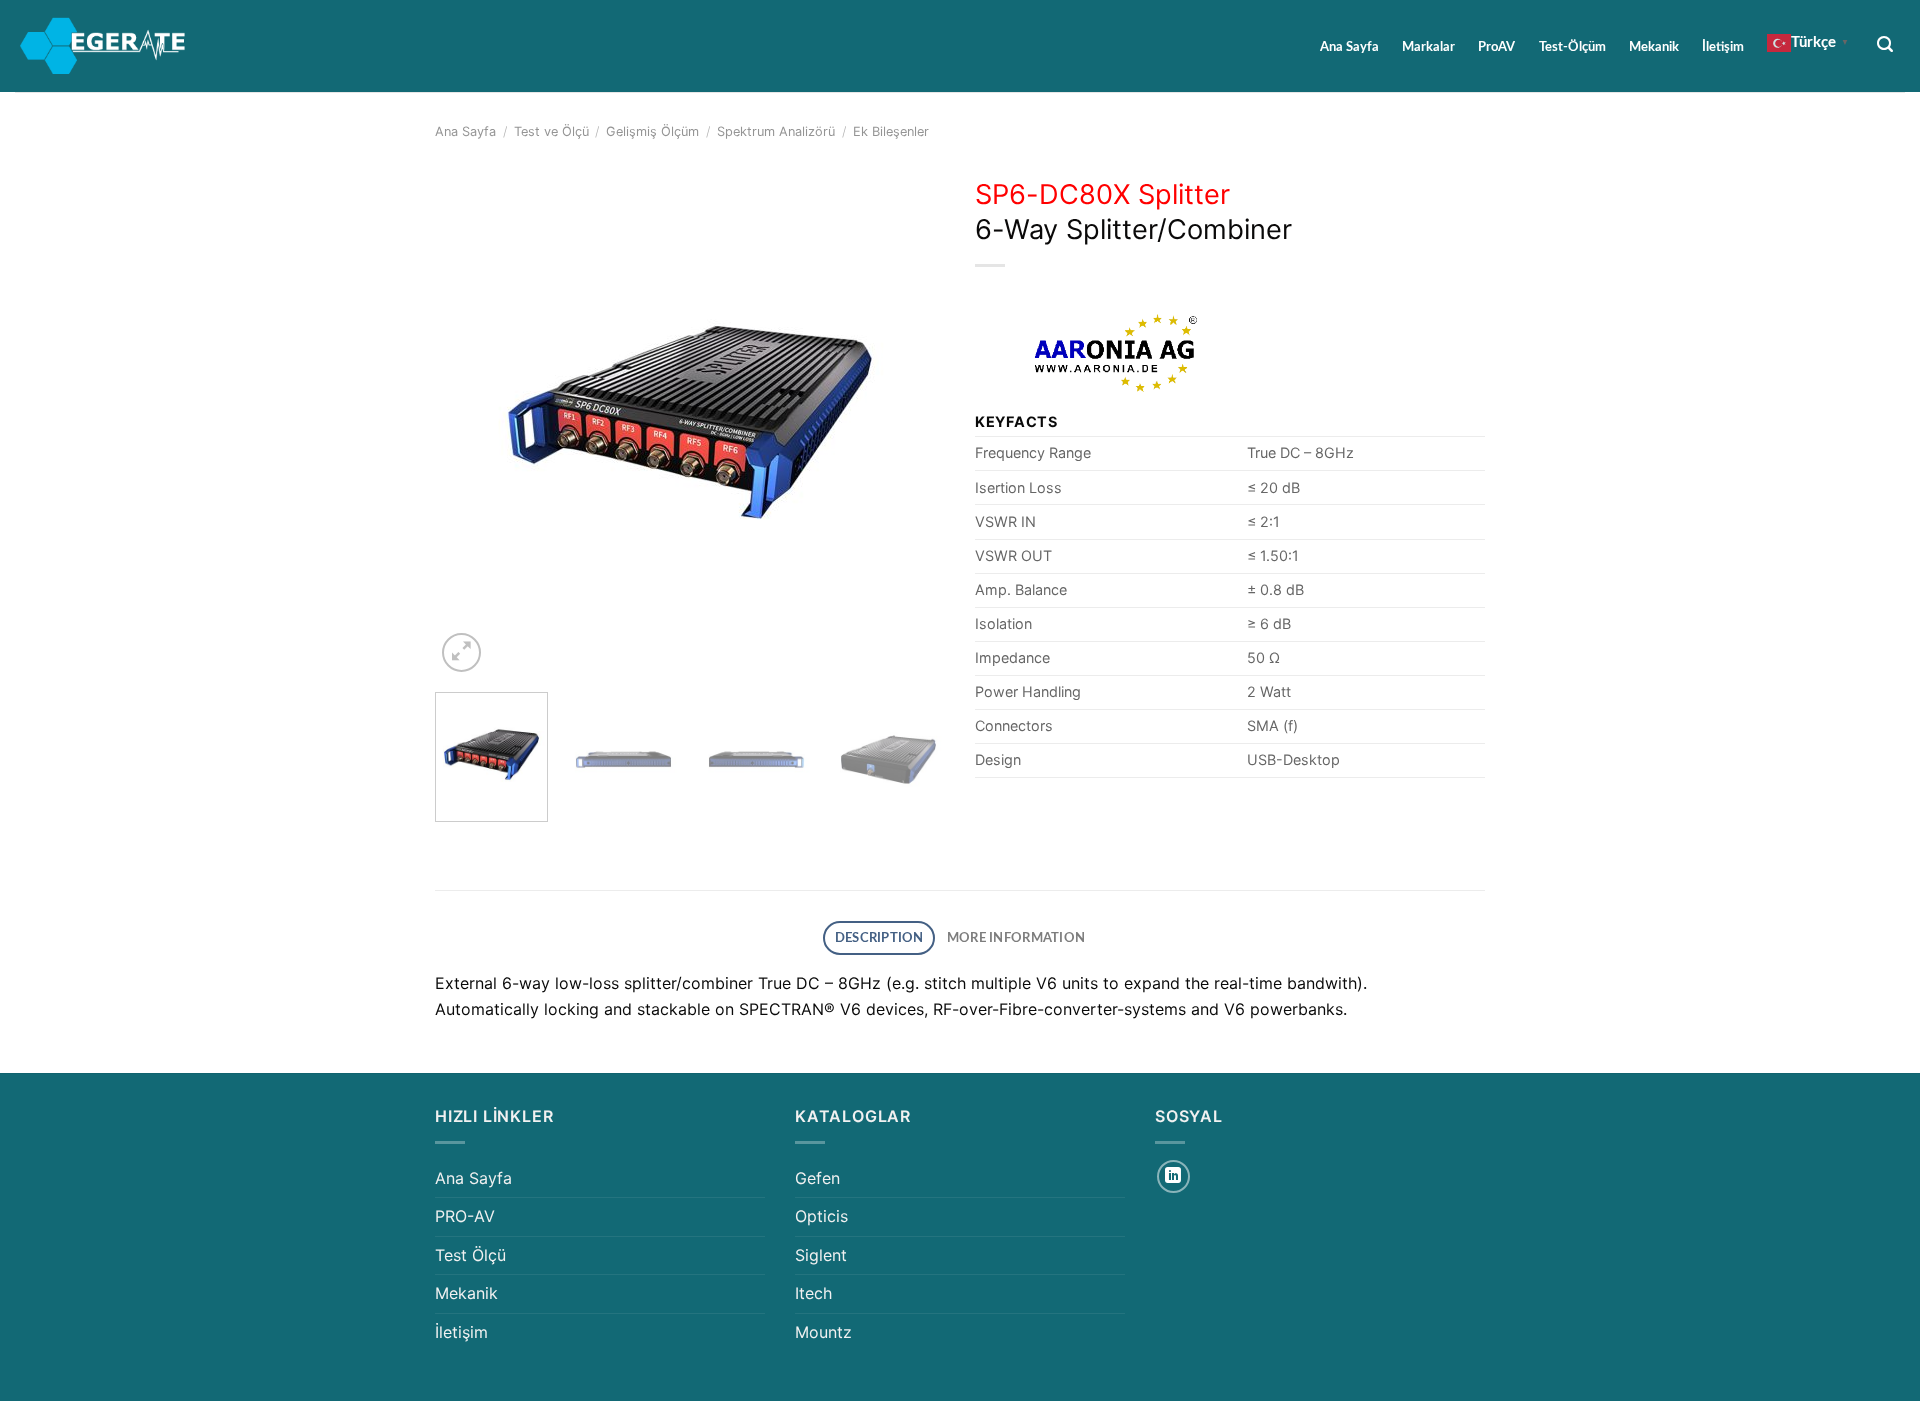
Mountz (823, 1332)
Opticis (821, 1216)
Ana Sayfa (1349, 47)
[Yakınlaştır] (461, 652)
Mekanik (1654, 47)
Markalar (1428, 47)
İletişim (1723, 47)
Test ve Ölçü (551, 131)
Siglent (821, 1255)
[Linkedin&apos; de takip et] (1173, 1176)
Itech (813, 1293)
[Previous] (470, 422)
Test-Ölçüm (1572, 47)
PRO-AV (465, 1216)
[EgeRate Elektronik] (103, 46)
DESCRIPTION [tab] (879, 938)
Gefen (817, 1178)
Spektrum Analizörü (776, 131)
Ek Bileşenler (891, 131)
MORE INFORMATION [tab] (1016, 938)
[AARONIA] (1115, 353)
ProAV (1496, 47)
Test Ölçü (470, 1255)
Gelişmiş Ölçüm (652, 131)
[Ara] (1885, 44)
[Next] (910, 422)
